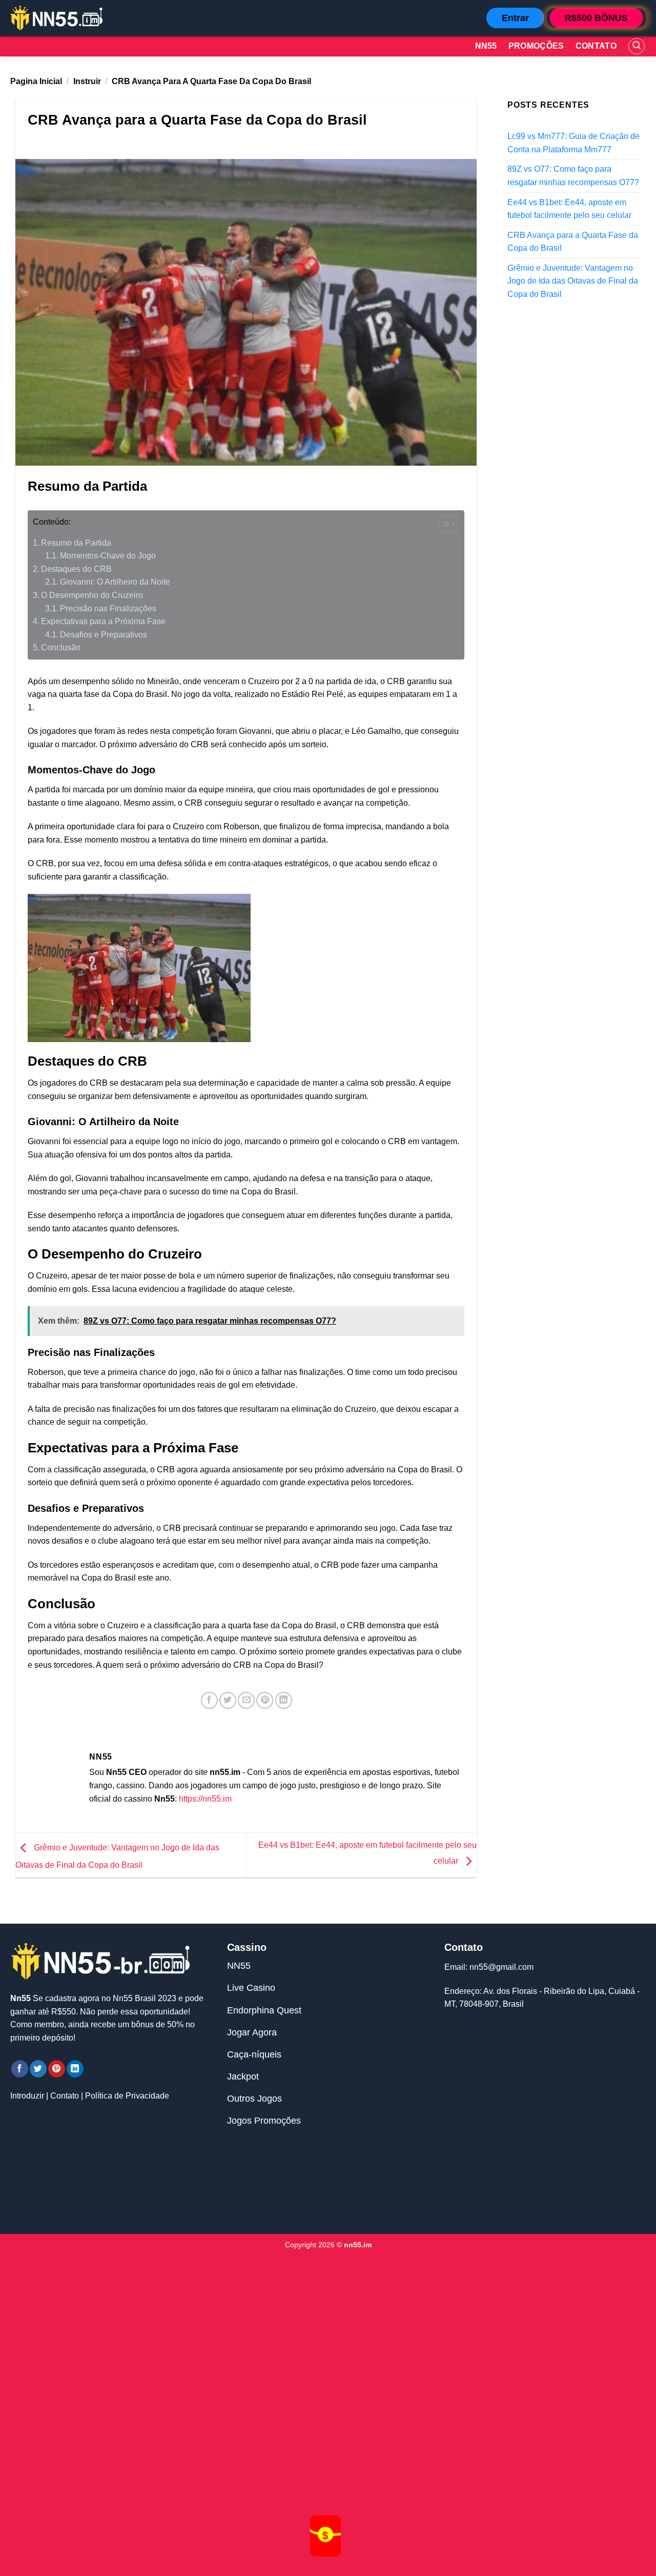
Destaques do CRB (76, 569)
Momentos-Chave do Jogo (108, 556)
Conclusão (61, 647)
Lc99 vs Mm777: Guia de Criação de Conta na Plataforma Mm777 (573, 143)
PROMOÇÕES (536, 46)
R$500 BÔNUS (596, 18)
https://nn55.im (205, 1799)
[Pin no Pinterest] (265, 1700)
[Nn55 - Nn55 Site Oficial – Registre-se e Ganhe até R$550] (56, 18)
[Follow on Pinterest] (57, 2069)
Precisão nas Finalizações (108, 608)
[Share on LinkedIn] (284, 1700)
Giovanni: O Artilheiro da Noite (115, 582)
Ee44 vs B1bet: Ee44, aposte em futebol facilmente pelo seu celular (569, 208)
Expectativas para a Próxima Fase (103, 621)
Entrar (515, 18)
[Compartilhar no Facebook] (209, 1700)
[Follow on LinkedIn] (75, 2069)
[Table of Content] (448, 524)
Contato (65, 2096)
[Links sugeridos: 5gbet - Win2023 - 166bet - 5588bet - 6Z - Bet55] (328, 2186)
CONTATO (596, 46)
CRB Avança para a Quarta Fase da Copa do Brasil (573, 241)
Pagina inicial (36, 81)
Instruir (87, 81)
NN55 (239, 1966)
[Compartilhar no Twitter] (228, 1700)
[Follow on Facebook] (20, 2069)
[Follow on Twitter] (38, 2069)
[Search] (637, 46)
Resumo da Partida (76, 543)
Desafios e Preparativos (104, 635)
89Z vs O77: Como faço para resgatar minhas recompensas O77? (573, 176)
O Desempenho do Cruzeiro (92, 595)
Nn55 (486, 46)
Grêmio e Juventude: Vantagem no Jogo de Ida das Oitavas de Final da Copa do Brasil (573, 281)
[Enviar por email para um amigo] (246, 1700)
